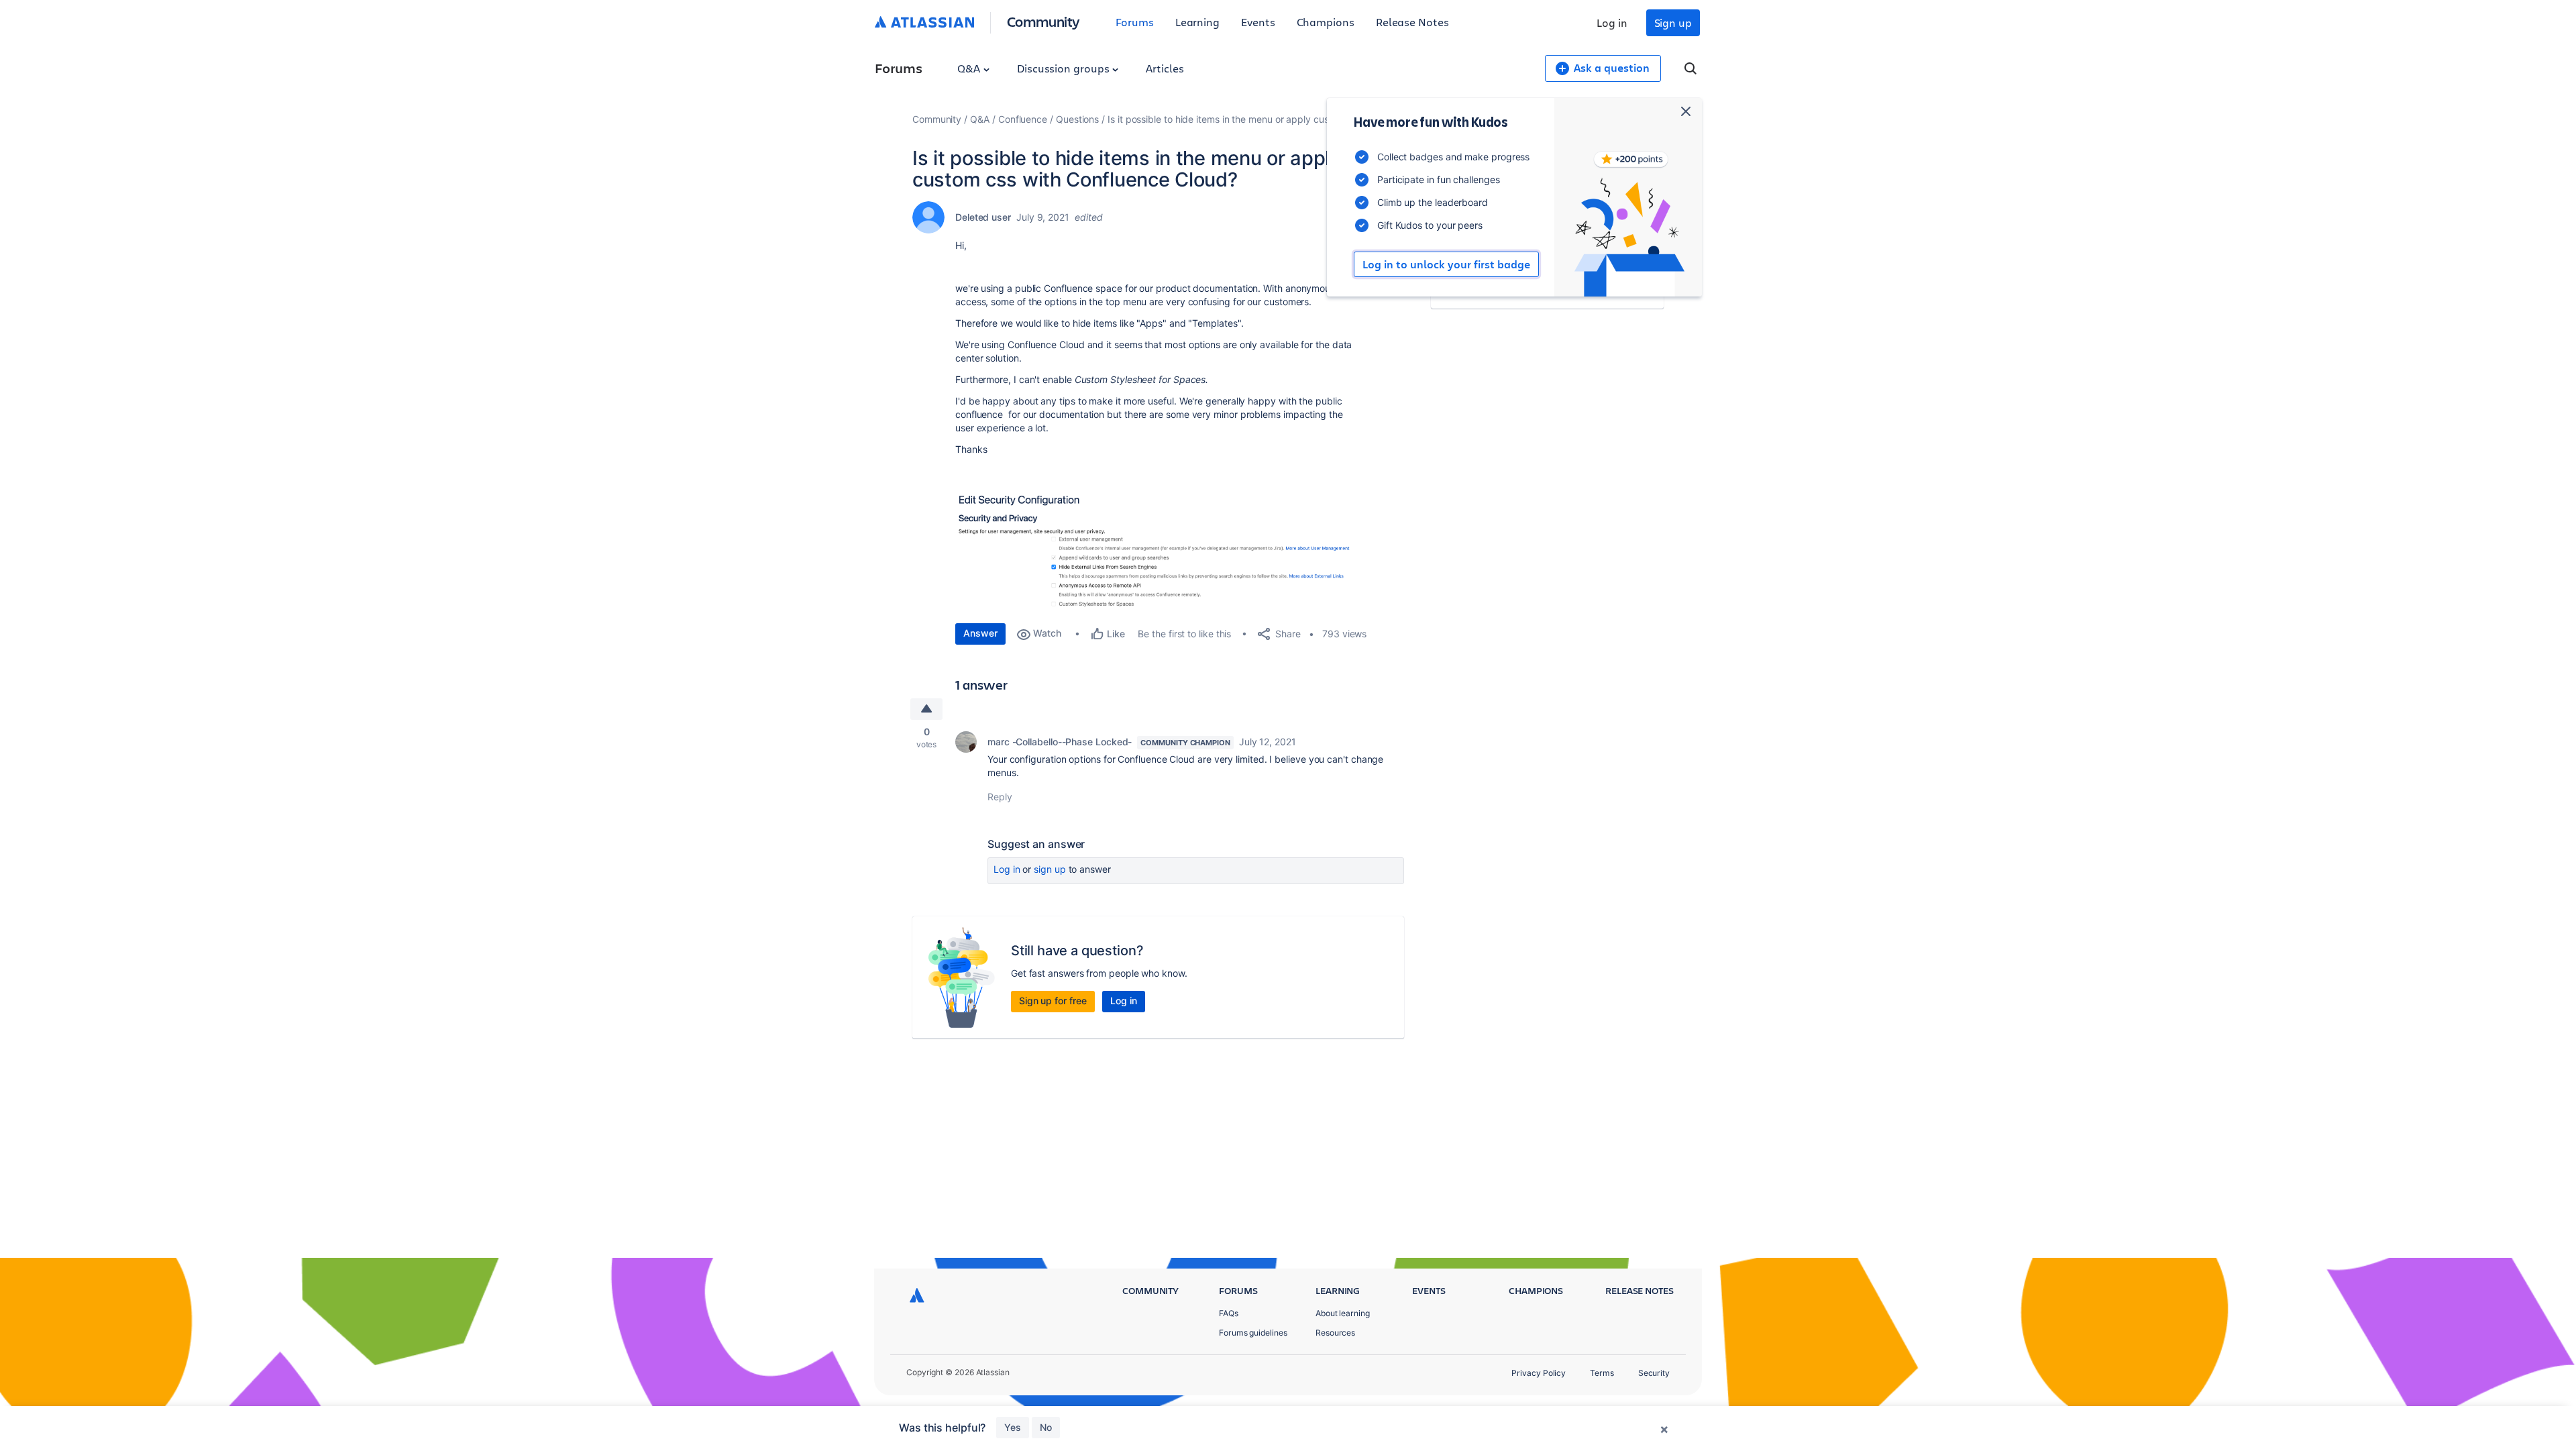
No (1046, 1427)
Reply (1000, 797)
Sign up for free (1053, 1001)
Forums (1135, 22)
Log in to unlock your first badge (1446, 264)
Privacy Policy (1539, 1373)
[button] (1157, 547)
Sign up (1673, 22)
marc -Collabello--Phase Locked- (1060, 742)
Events (1258, 22)
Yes (1013, 1427)
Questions (1077, 119)
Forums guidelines (1253, 1333)
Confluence (1023, 119)
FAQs (1229, 1313)
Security (1654, 1373)
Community (1043, 21)
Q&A (970, 68)
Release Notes (1412, 22)
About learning (1343, 1313)
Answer (980, 633)
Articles (1165, 68)
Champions (1326, 22)
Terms (1602, 1373)
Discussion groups (1065, 68)
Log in (1612, 22)
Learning (1197, 22)
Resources (1335, 1333)
